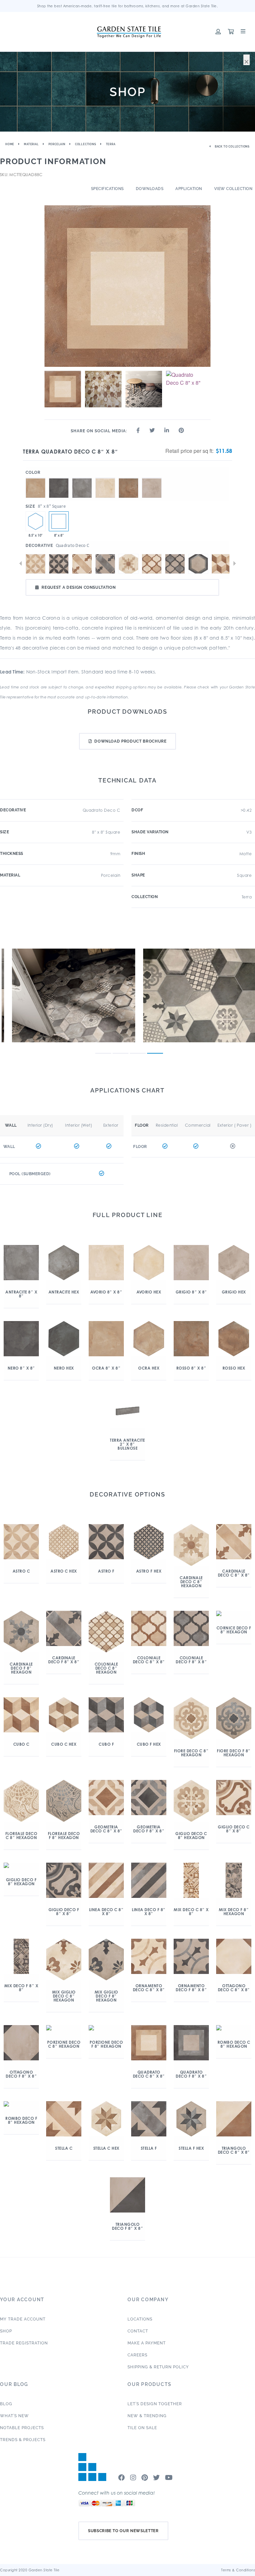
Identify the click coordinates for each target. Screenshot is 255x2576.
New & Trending (147, 2416)
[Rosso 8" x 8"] (128, 478)
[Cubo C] (221, 564)
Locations (140, 2319)
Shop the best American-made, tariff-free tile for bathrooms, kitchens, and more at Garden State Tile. (128, 6)
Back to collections (232, 147)
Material (31, 144)
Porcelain (57, 144)
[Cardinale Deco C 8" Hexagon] (128, 564)
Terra (111, 144)
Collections (86, 144)
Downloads (150, 189)
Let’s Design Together (155, 2404)
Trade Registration (24, 2343)
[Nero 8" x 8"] (59, 478)
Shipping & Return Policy (158, 2367)
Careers (137, 2355)
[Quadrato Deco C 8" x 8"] (59, 521)
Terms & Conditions (238, 2570)
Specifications (107, 189)
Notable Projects (22, 2428)
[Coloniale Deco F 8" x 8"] (175, 564)
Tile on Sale (142, 2428)
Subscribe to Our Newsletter (123, 2531)
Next (234, 564)
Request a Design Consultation (79, 587)
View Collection (233, 189)
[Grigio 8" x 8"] (152, 478)
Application (189, 189)
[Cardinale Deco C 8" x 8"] (82, 564)
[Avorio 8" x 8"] (105, 478)
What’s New (14, 2416)
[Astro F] (59, 564)
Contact (138, 2331)
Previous (21, 564)
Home (10, 144)
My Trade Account (23, 2319)
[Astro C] (36, 564)
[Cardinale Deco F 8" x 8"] (105, 564)
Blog (6, 2404)
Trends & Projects (23, 2440)
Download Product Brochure (130, 741)
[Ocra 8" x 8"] (36, 478)
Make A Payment (147, 2343)
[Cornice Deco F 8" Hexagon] (198, 564)
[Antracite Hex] (36, 521)
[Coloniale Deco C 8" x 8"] (152, 564)
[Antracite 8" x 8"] (82, 478)
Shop (6, 2331)
